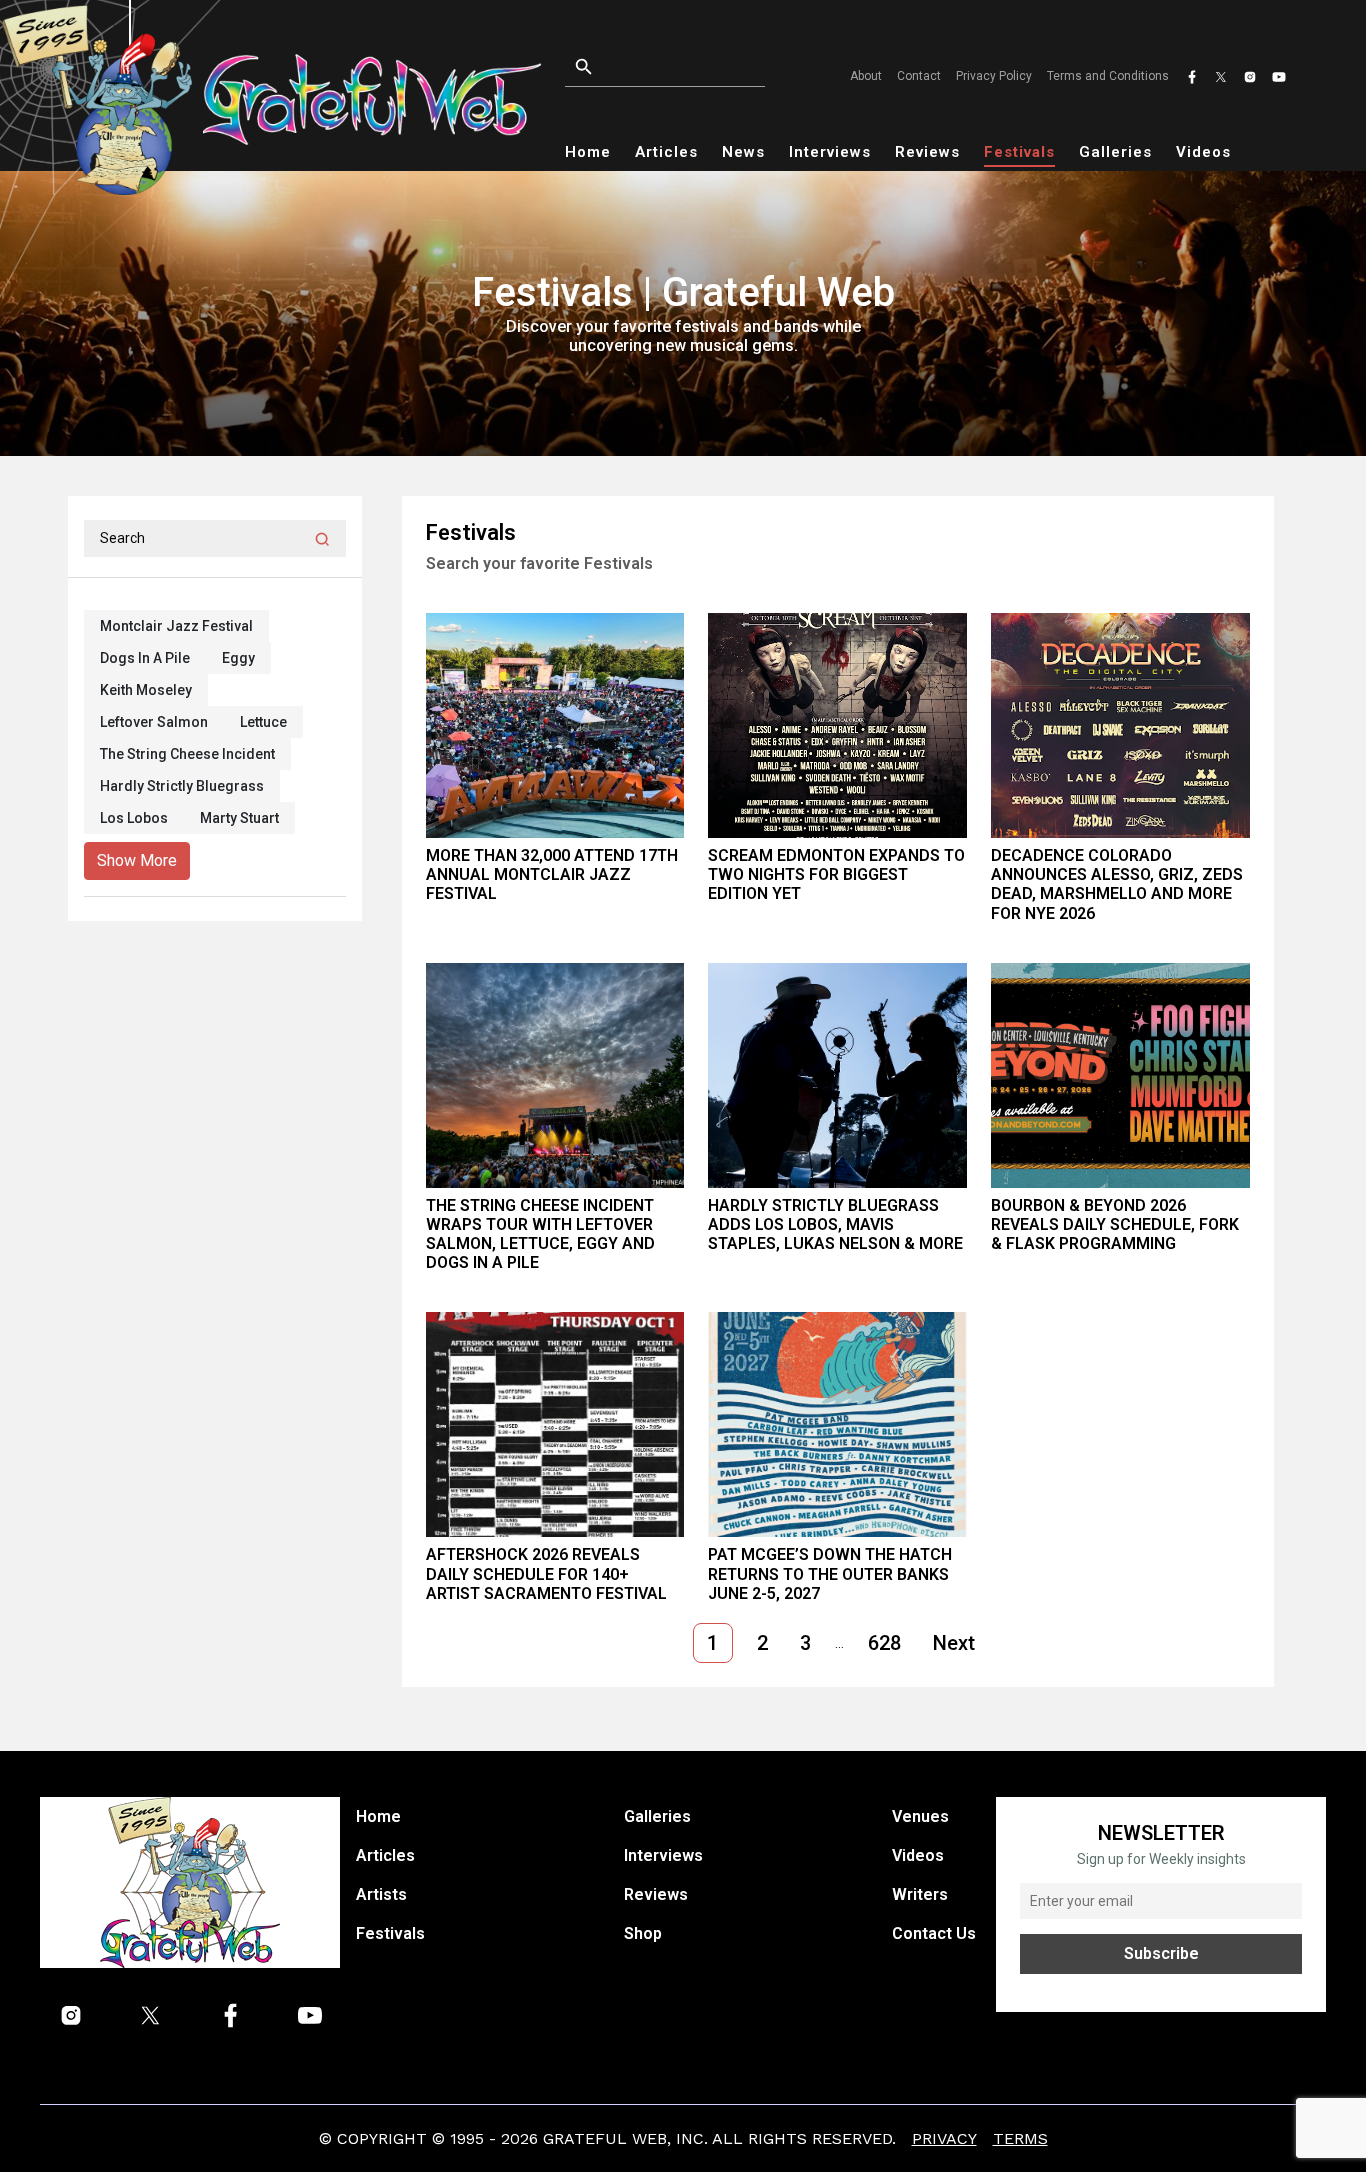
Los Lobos (134, 818)
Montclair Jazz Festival (176, 626)
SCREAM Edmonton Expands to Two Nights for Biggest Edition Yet (836, 874)
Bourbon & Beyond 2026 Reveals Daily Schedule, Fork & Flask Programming (1115, 1224)
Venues (920, 1816)
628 (884, 1643)
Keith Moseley (146, 690)
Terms (1020, 2138)
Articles (666, 152)
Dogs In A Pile (145, 658)
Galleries (1115, 152)
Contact (919, 76)
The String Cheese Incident (187, 754)
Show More (137, 860)
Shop (643, 1933)
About (866, 76)
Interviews (830, 152)
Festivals (1019, 152)
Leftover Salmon (154, 722)
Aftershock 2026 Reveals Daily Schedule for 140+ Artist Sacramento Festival (546, 1573)
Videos (1203, 152)
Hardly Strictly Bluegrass (182, 786)
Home (588, 152)
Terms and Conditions (1108, 76)
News (743, 152)
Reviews (927, 152)
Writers (920, 1894)
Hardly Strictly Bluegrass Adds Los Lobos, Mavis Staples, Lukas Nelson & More (835, 1224)
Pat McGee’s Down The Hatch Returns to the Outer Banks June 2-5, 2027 (830, 1573)
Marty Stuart (239, 818)
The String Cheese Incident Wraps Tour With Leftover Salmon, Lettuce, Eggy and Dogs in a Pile (540, 1234)
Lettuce (263, 722)
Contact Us (934, 1933)
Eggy (238, 658)
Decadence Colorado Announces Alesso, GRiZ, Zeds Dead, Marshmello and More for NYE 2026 (1117, 884)
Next (954, 1643)
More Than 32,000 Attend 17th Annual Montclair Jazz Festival (552, 874)
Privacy (944, 2138)
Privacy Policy (994, 76)
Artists (381, 1894)
